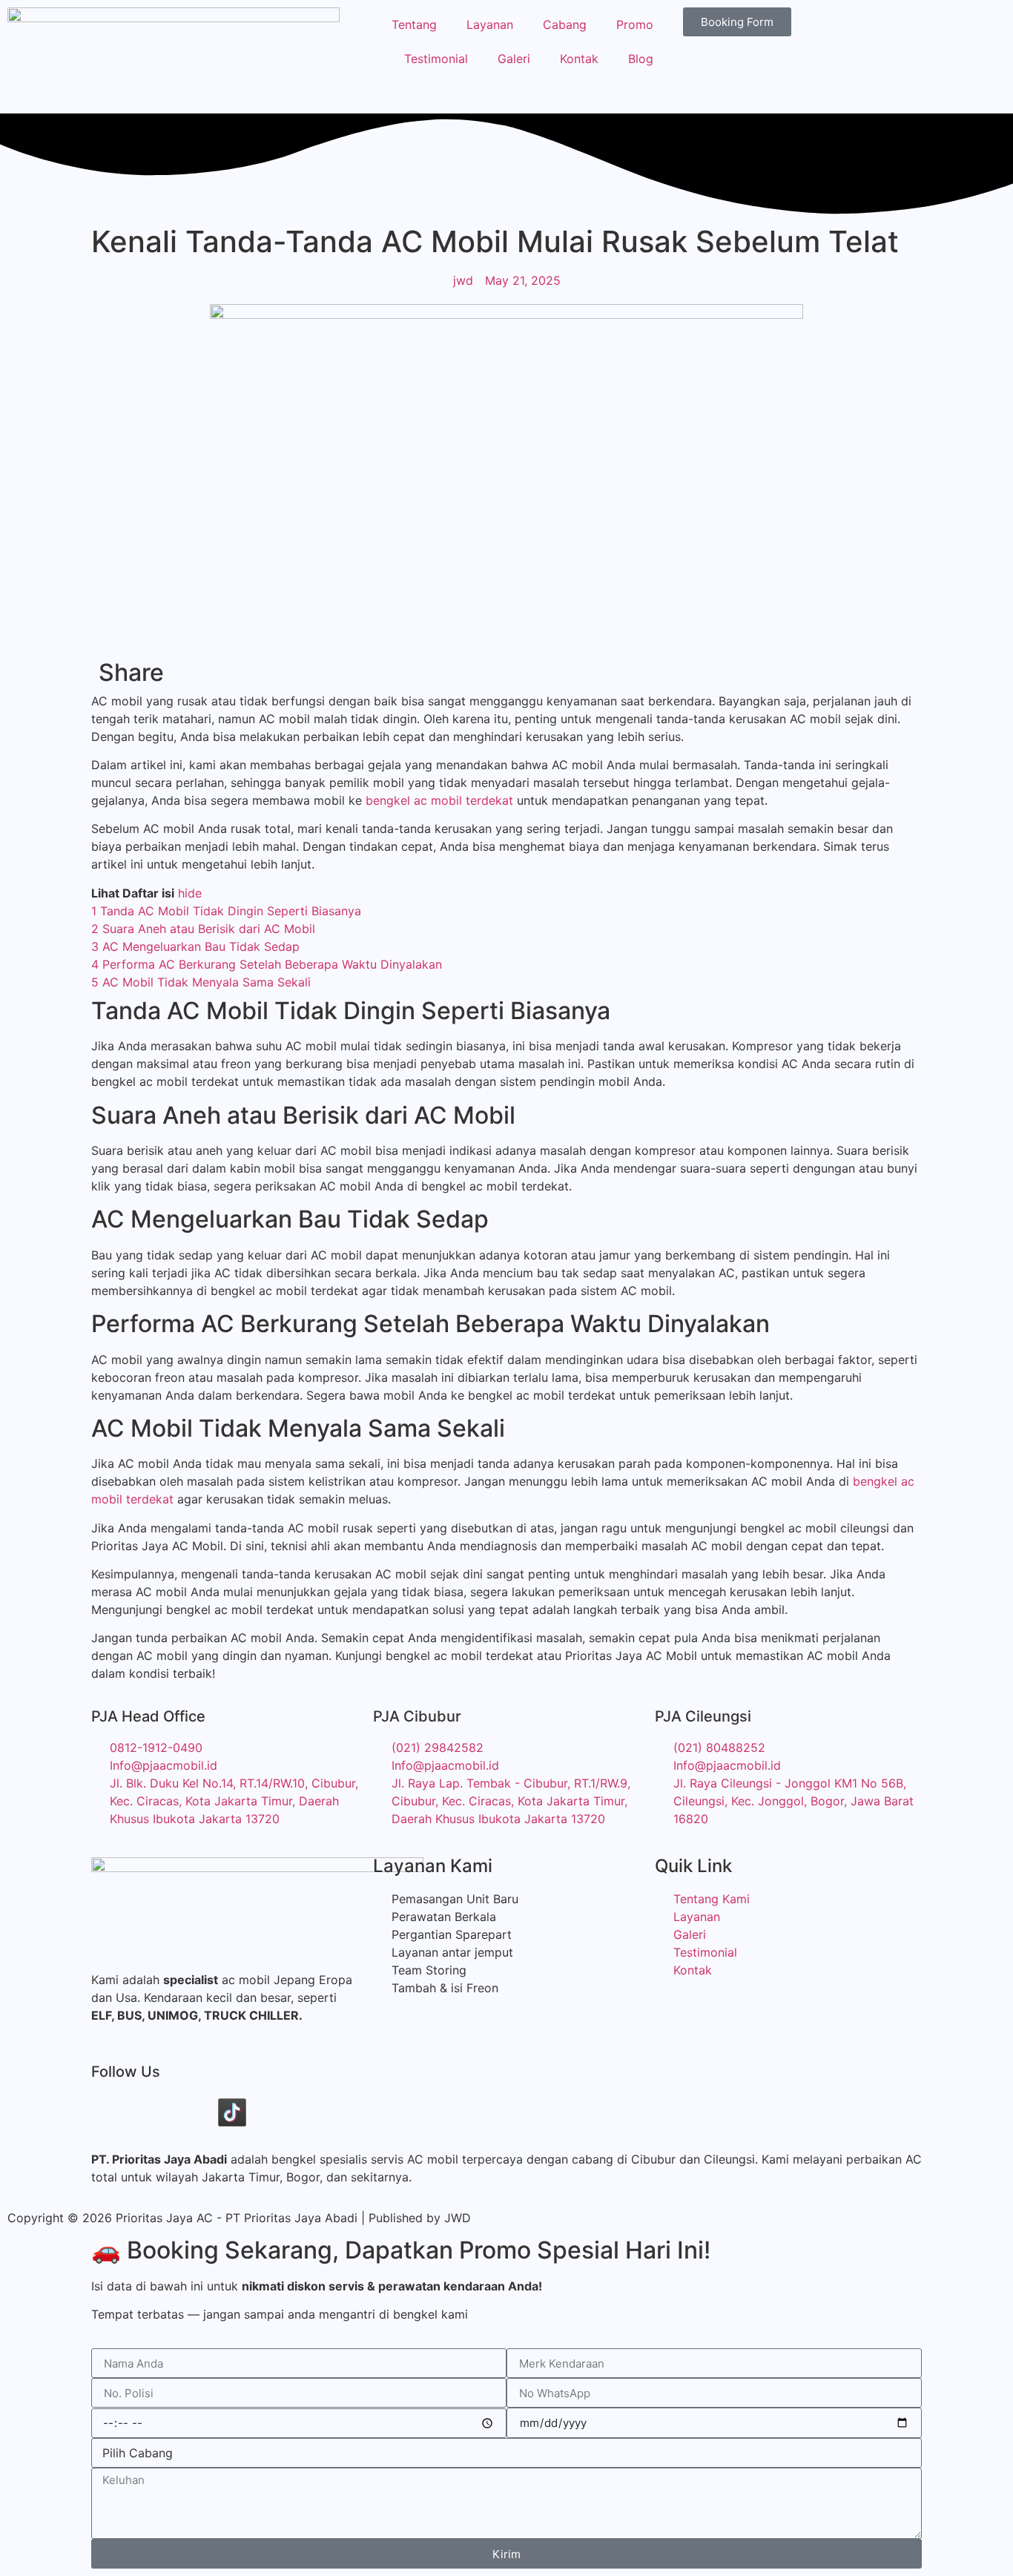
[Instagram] (191, 2112)
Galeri (514, 59)
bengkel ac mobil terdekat (439, 800)
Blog (641, 59)
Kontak (579, 59)
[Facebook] (110, 2112)
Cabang (565, 24)
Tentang (414, 24)
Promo (635, 24)
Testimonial (436, 59)
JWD (458, 2218)
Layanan (490, 24)
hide (190, 893)
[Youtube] (151, 2112)
